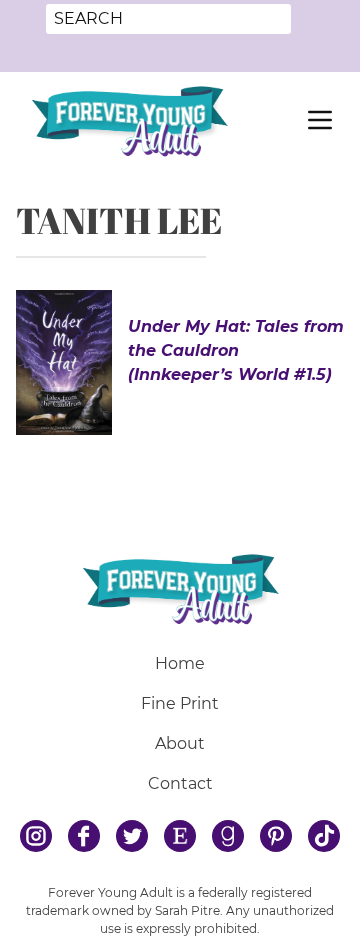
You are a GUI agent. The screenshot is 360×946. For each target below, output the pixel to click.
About (180, 743)
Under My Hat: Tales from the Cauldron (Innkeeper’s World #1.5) (236, 350)
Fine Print (180, 703)
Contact (180, 783)
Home (180, 663)
